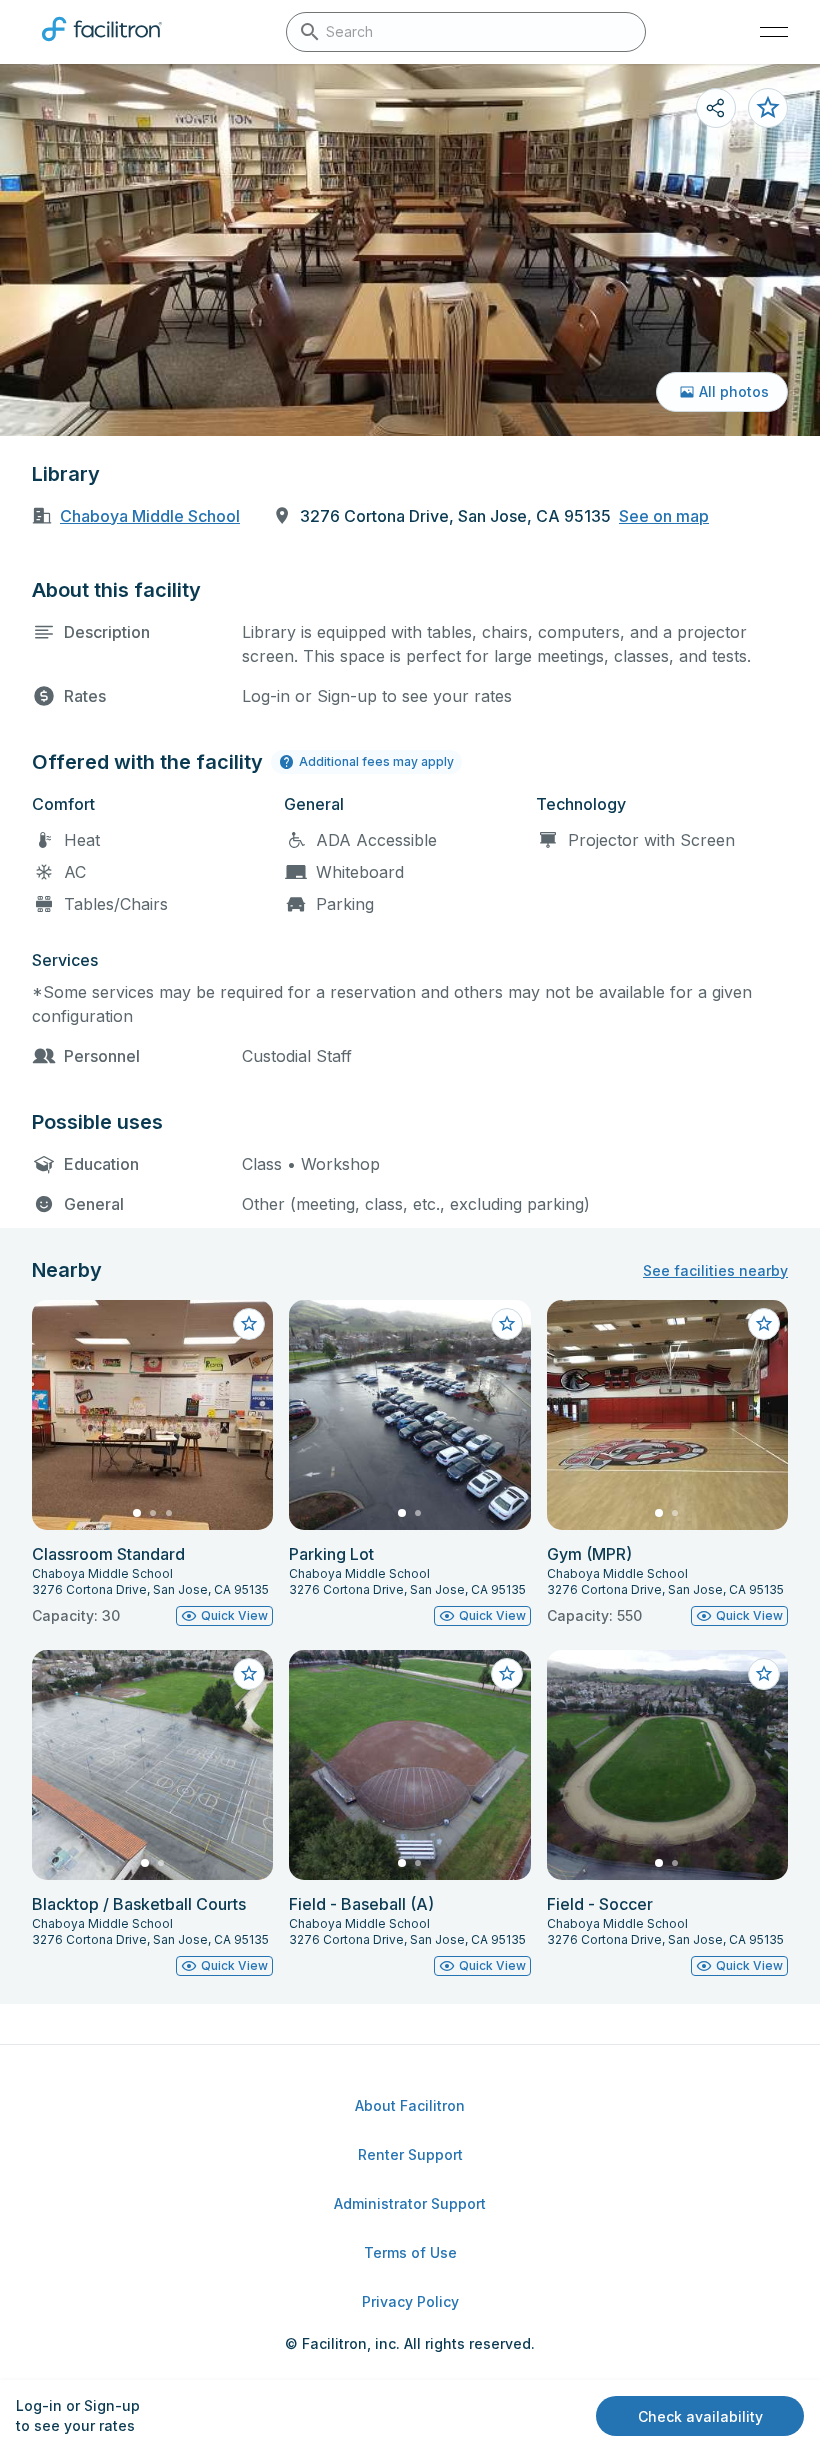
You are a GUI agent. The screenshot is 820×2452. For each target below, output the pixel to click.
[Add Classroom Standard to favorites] (249, 1324)
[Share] (716, 108)
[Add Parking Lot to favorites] (507, 1324)
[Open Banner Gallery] (410, 250)
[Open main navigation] (774, 32)
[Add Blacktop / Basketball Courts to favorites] (249, 1674)
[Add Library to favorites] (768, 108)
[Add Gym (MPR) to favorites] (764, 1324)
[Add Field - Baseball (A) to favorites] (507, 1674)
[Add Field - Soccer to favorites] (764, 1674)
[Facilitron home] (102, 45)
